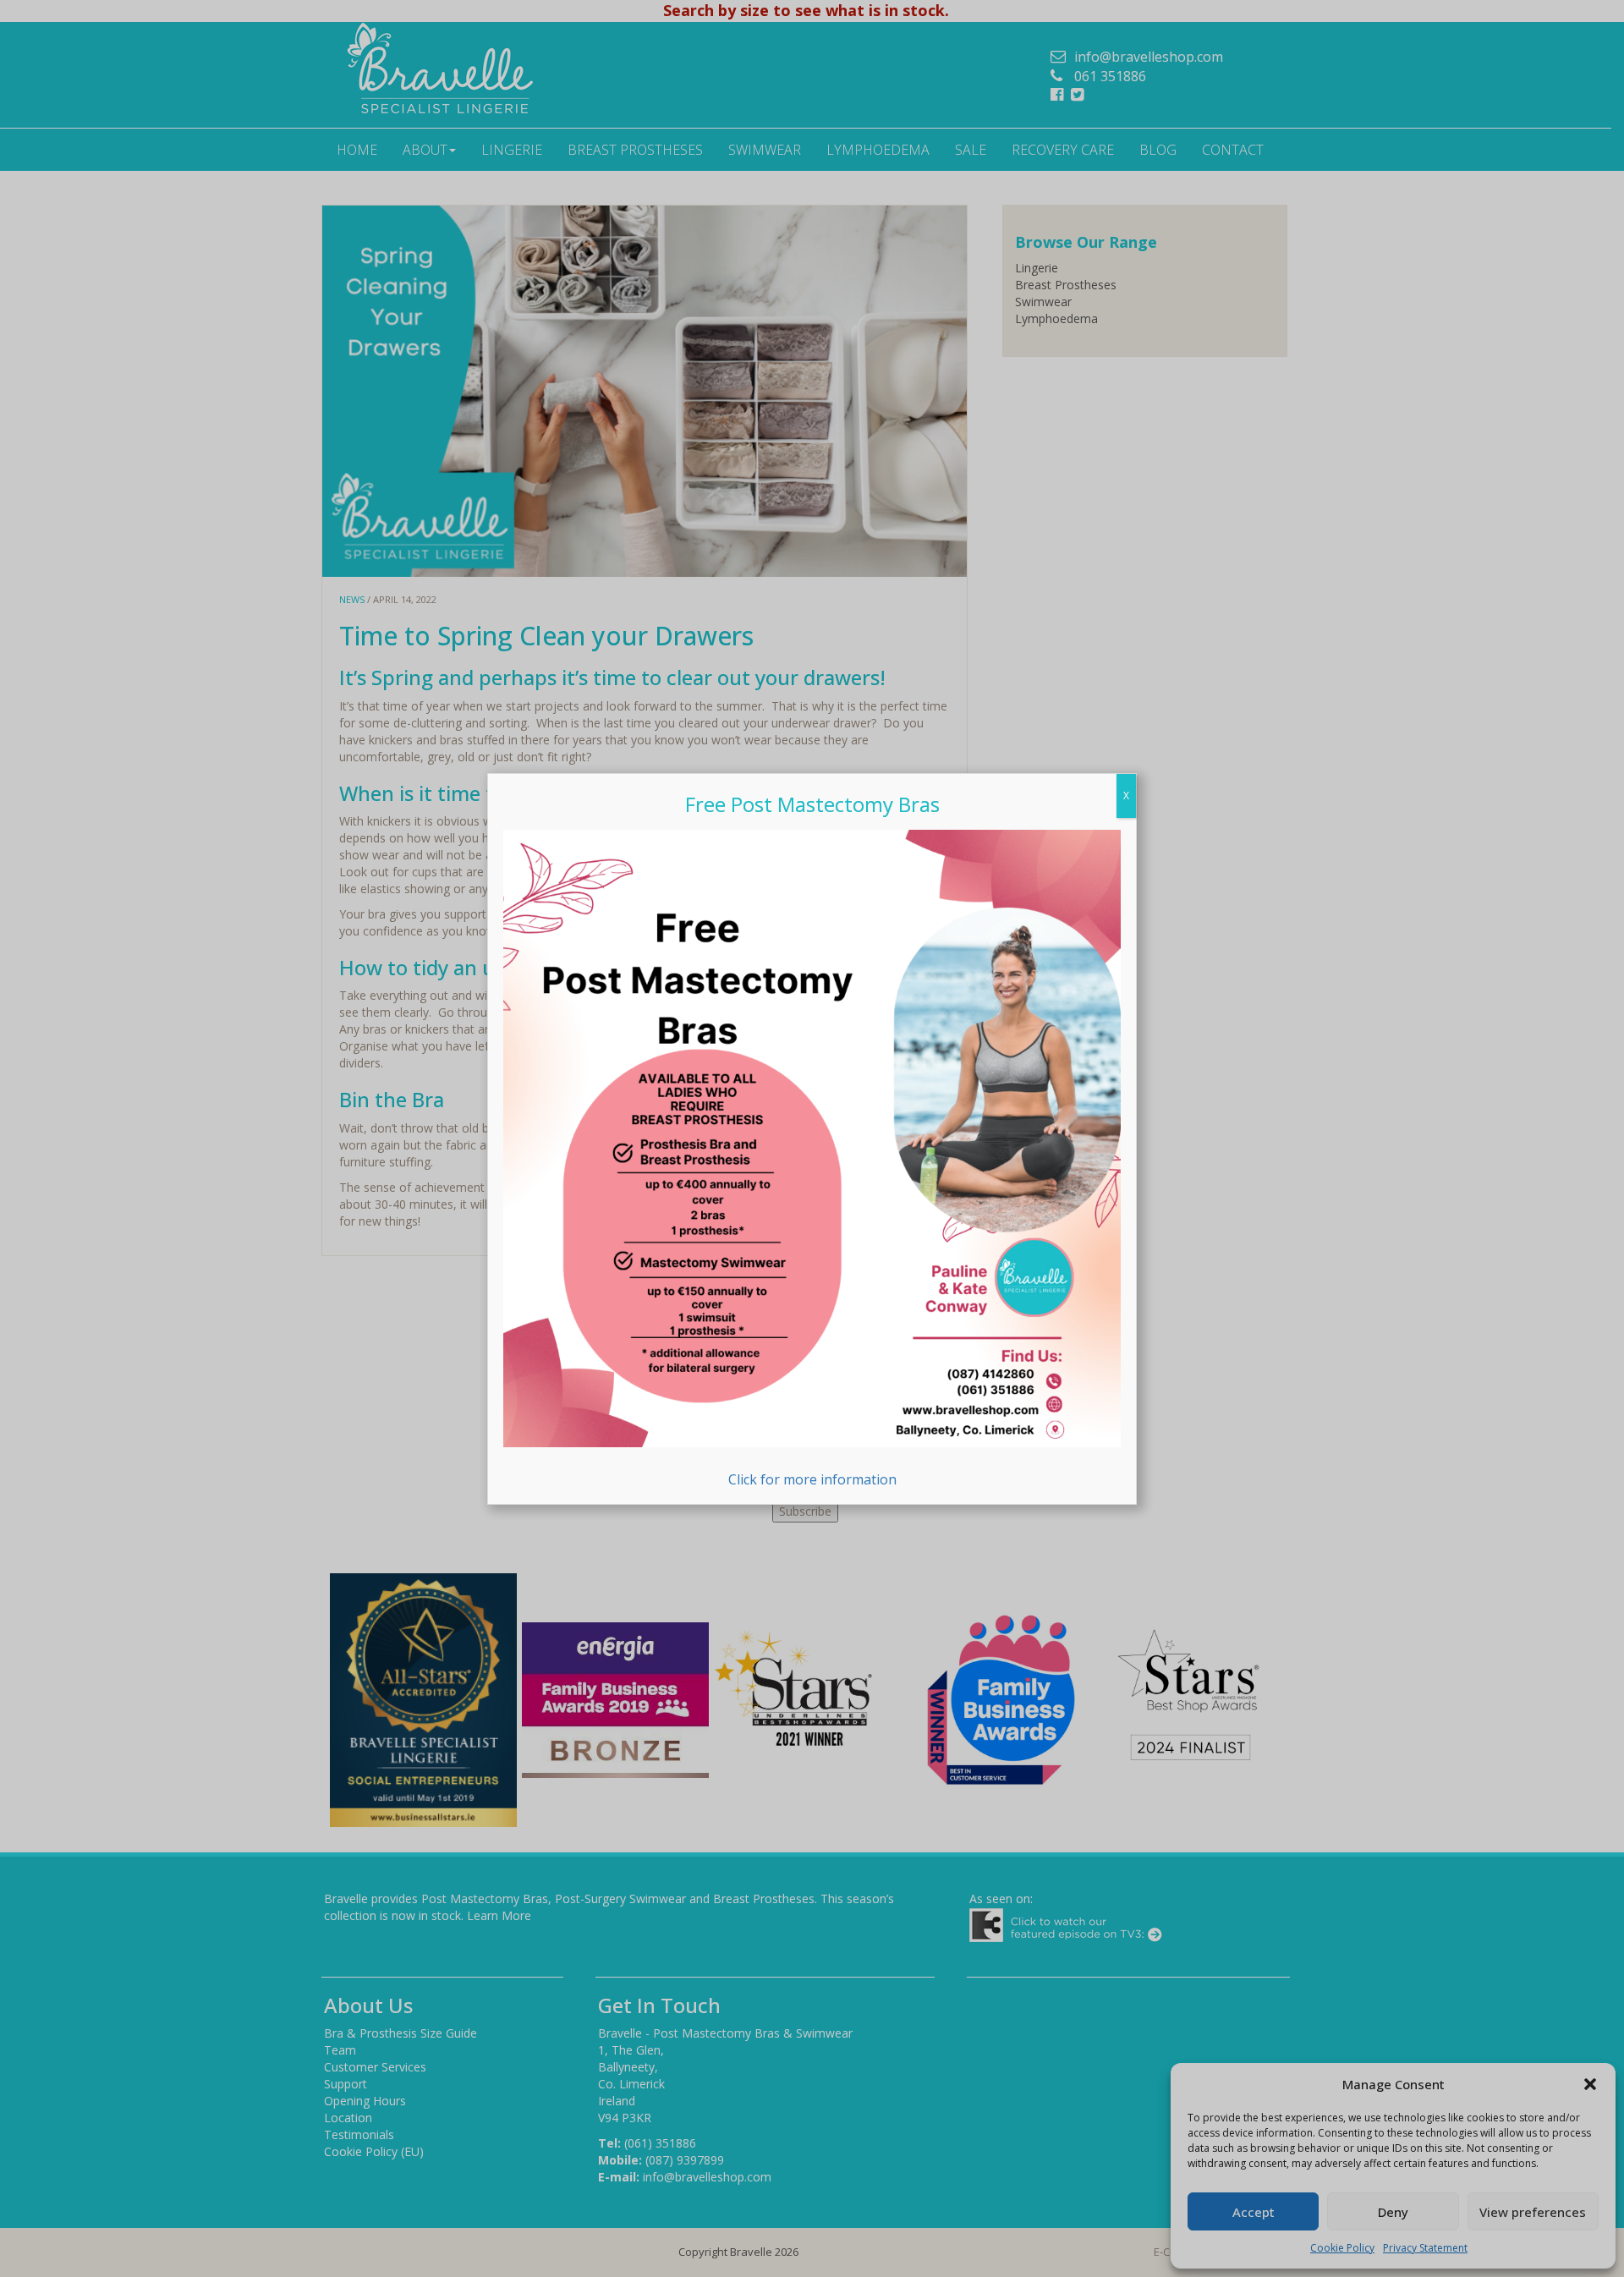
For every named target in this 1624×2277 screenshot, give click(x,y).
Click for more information (812, 1479)
